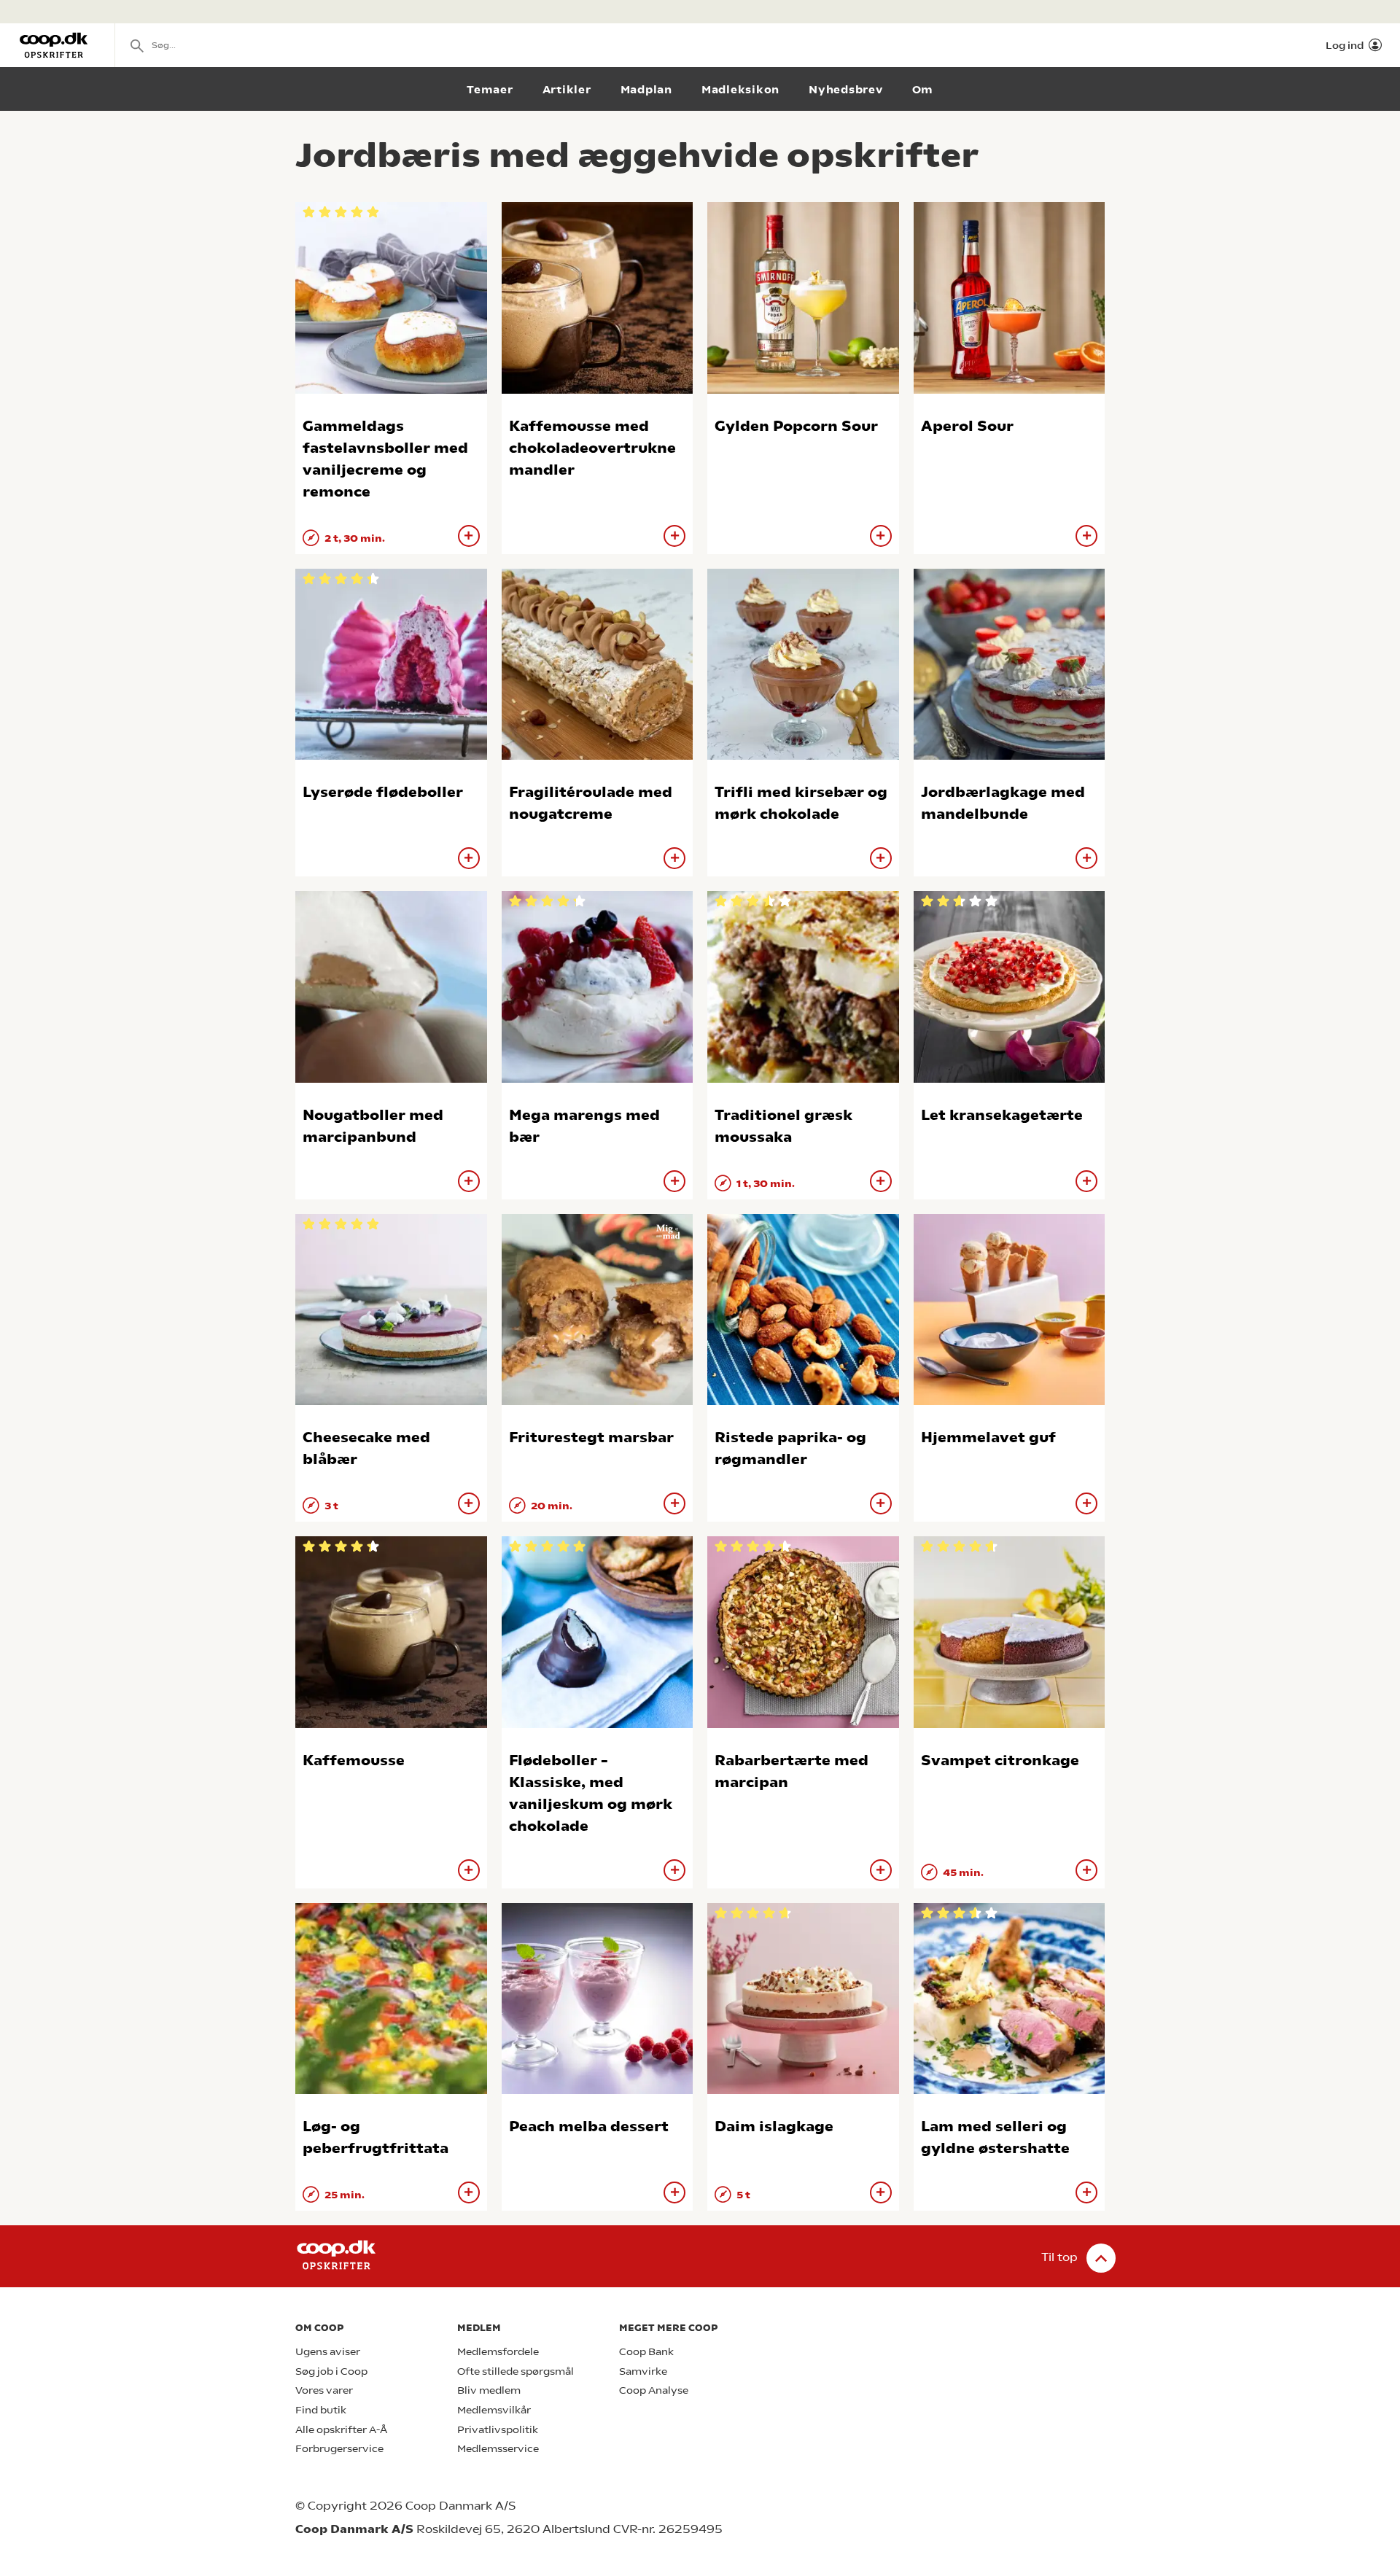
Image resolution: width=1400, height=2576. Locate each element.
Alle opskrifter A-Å (341, 2430)
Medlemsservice (498, 2449)
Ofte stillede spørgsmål (516, 2371)
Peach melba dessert (589, 2126)
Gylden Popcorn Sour (796, 426)
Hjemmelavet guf (988, 1437)
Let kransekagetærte (1002, 1115)
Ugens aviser (328, 2352)
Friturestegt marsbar (591, 1437)
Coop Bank (646, 2352)
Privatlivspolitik (498, 2430)
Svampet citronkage (1000, 1760)
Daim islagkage (774, 2126)
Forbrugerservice (339, 2449)
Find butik (321, 2410)
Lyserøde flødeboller (383, 792)
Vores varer (324, 2390)
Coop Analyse (654, 2390)
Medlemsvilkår (494, 2410)
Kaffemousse (354, 1760)
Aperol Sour (967, 426)
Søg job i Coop (331, 2371)
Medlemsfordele (498, 2352)
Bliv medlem (489, 2390)
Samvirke (643, 2371)
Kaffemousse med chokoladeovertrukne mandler (592, 448)
